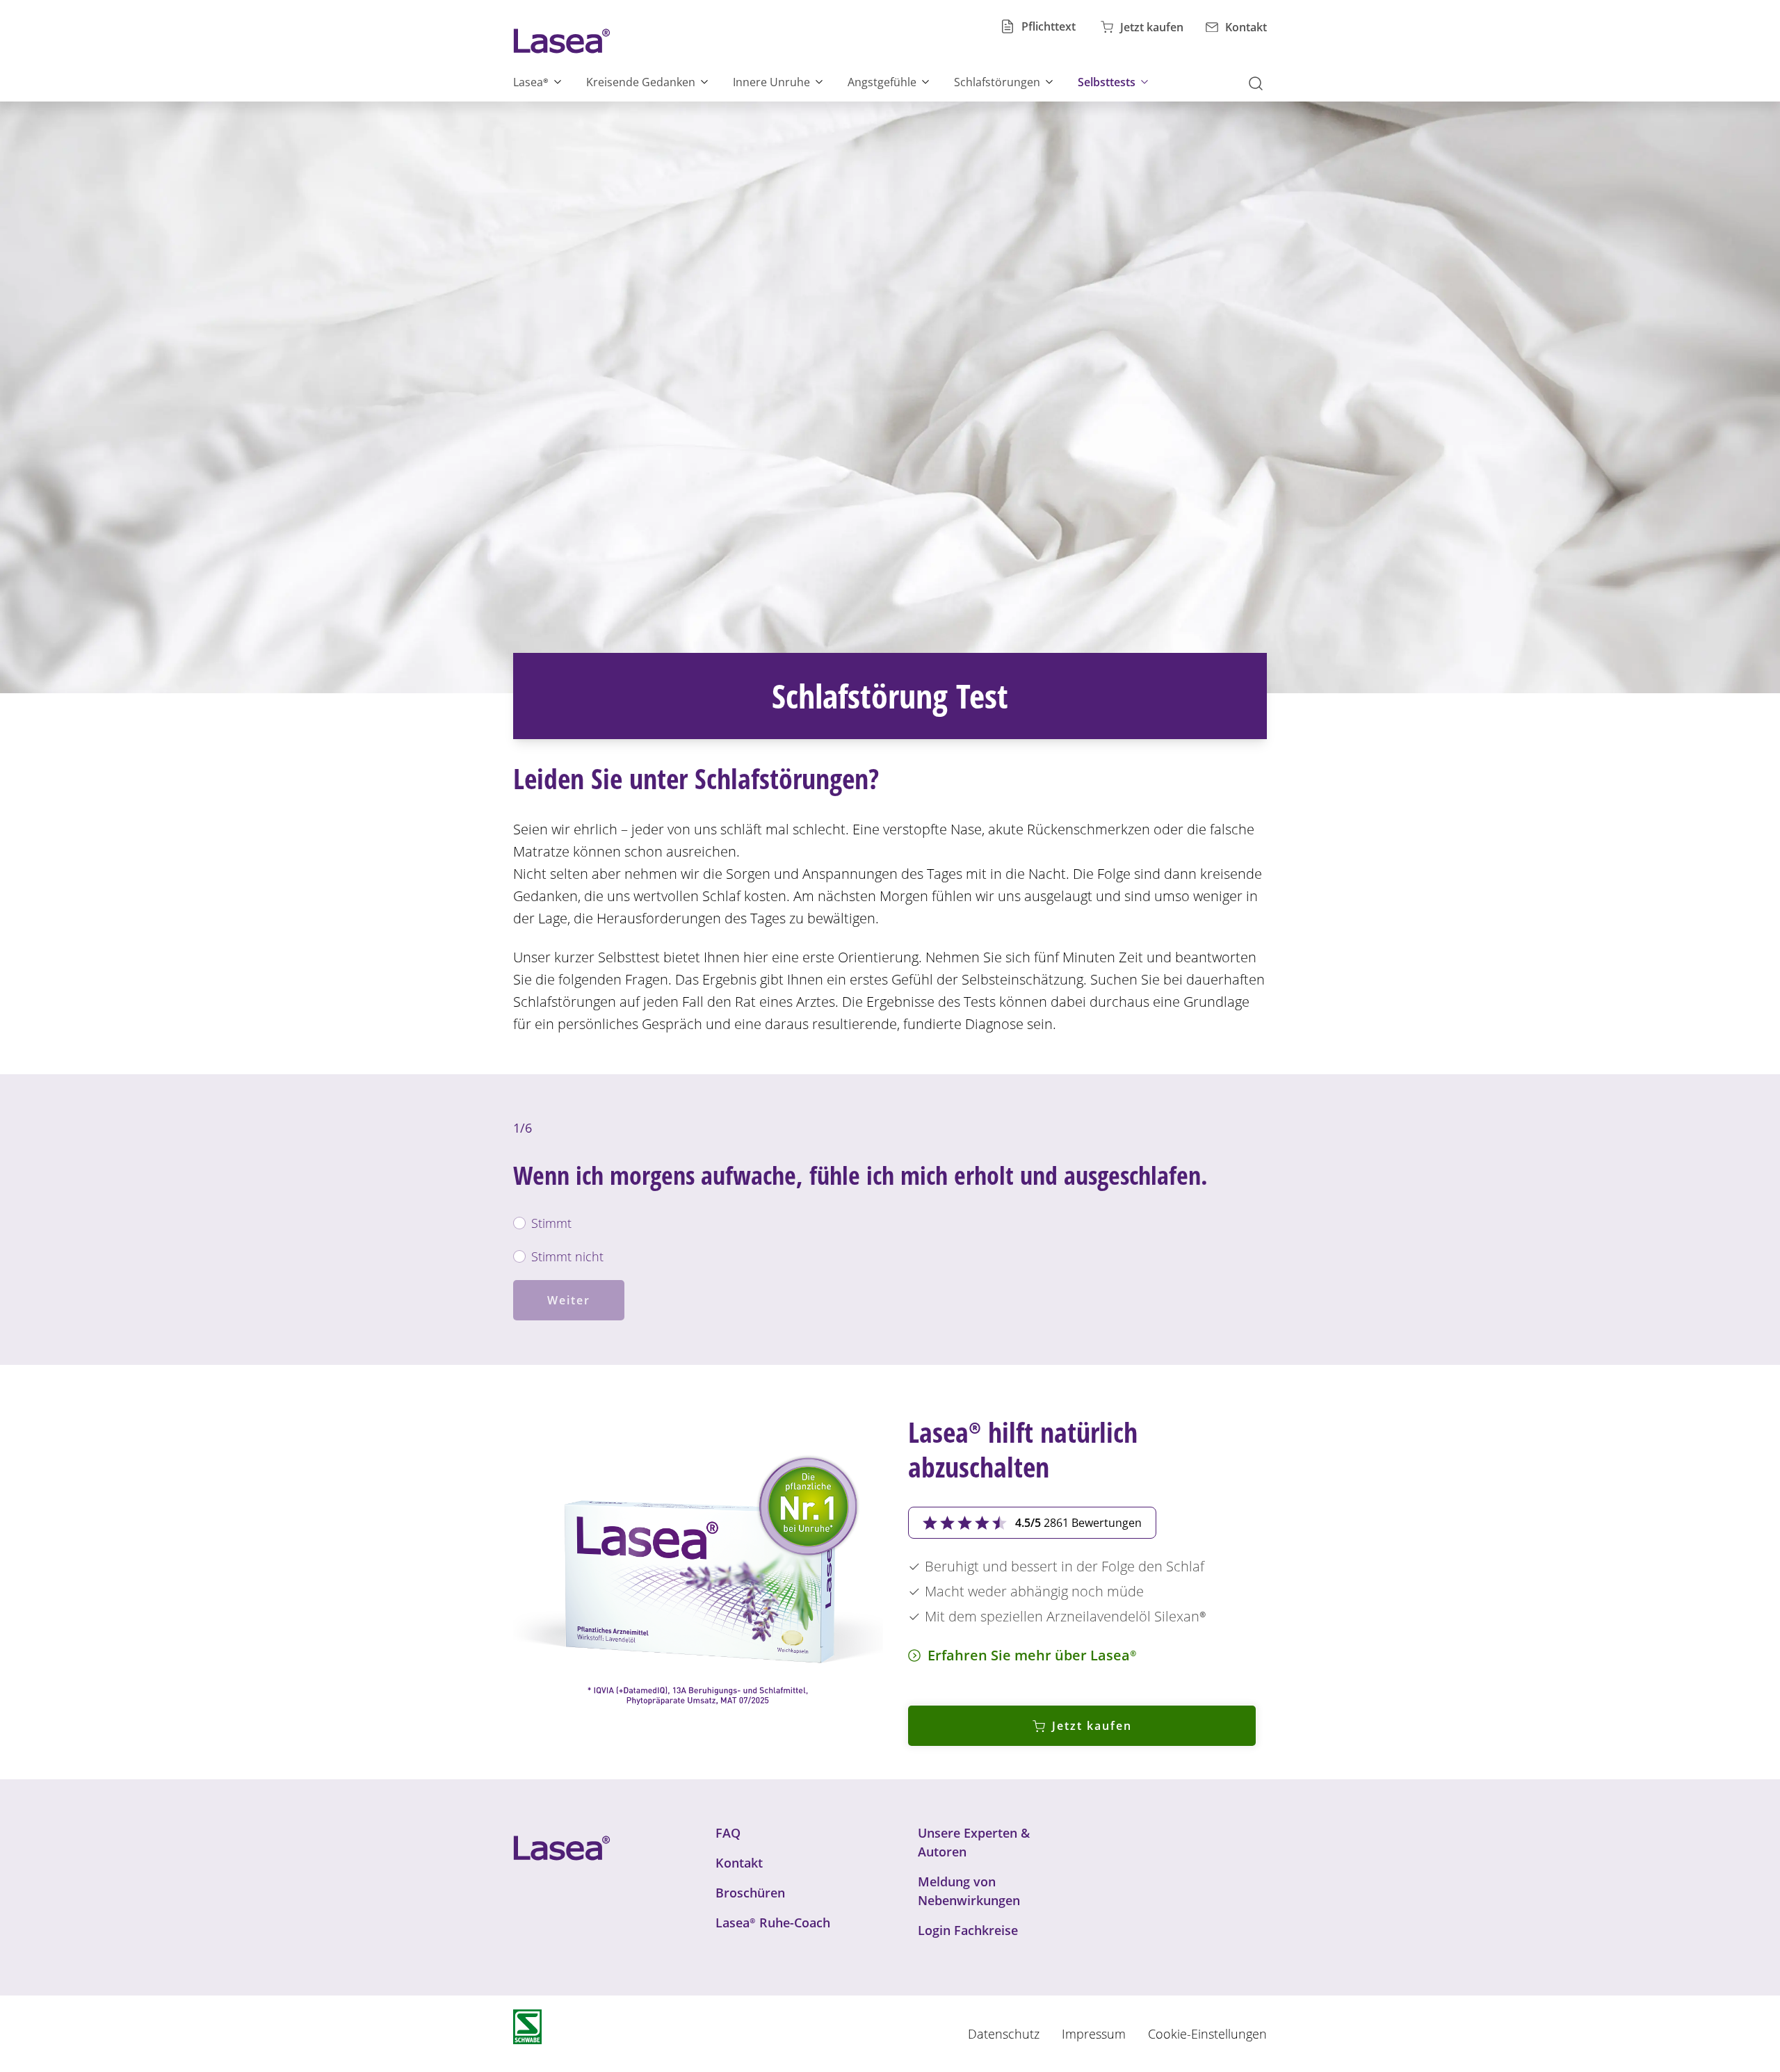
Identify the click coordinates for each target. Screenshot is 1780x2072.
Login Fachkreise (968, 1930)
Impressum (1094, 2034)
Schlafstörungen (997, 82)
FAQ (728, 1833)
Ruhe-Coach (773, 1923)
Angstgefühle (882, 82)
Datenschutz (1004, 2034)
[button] (1259, 82)
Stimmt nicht (567, 1256)
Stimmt (551, 1223)
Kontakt (739, 1863)
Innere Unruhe (771, 82)
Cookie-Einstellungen (1207, 2034)
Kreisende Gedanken (641, 82)
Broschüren (750, 1893)
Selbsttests (1107, 82)
